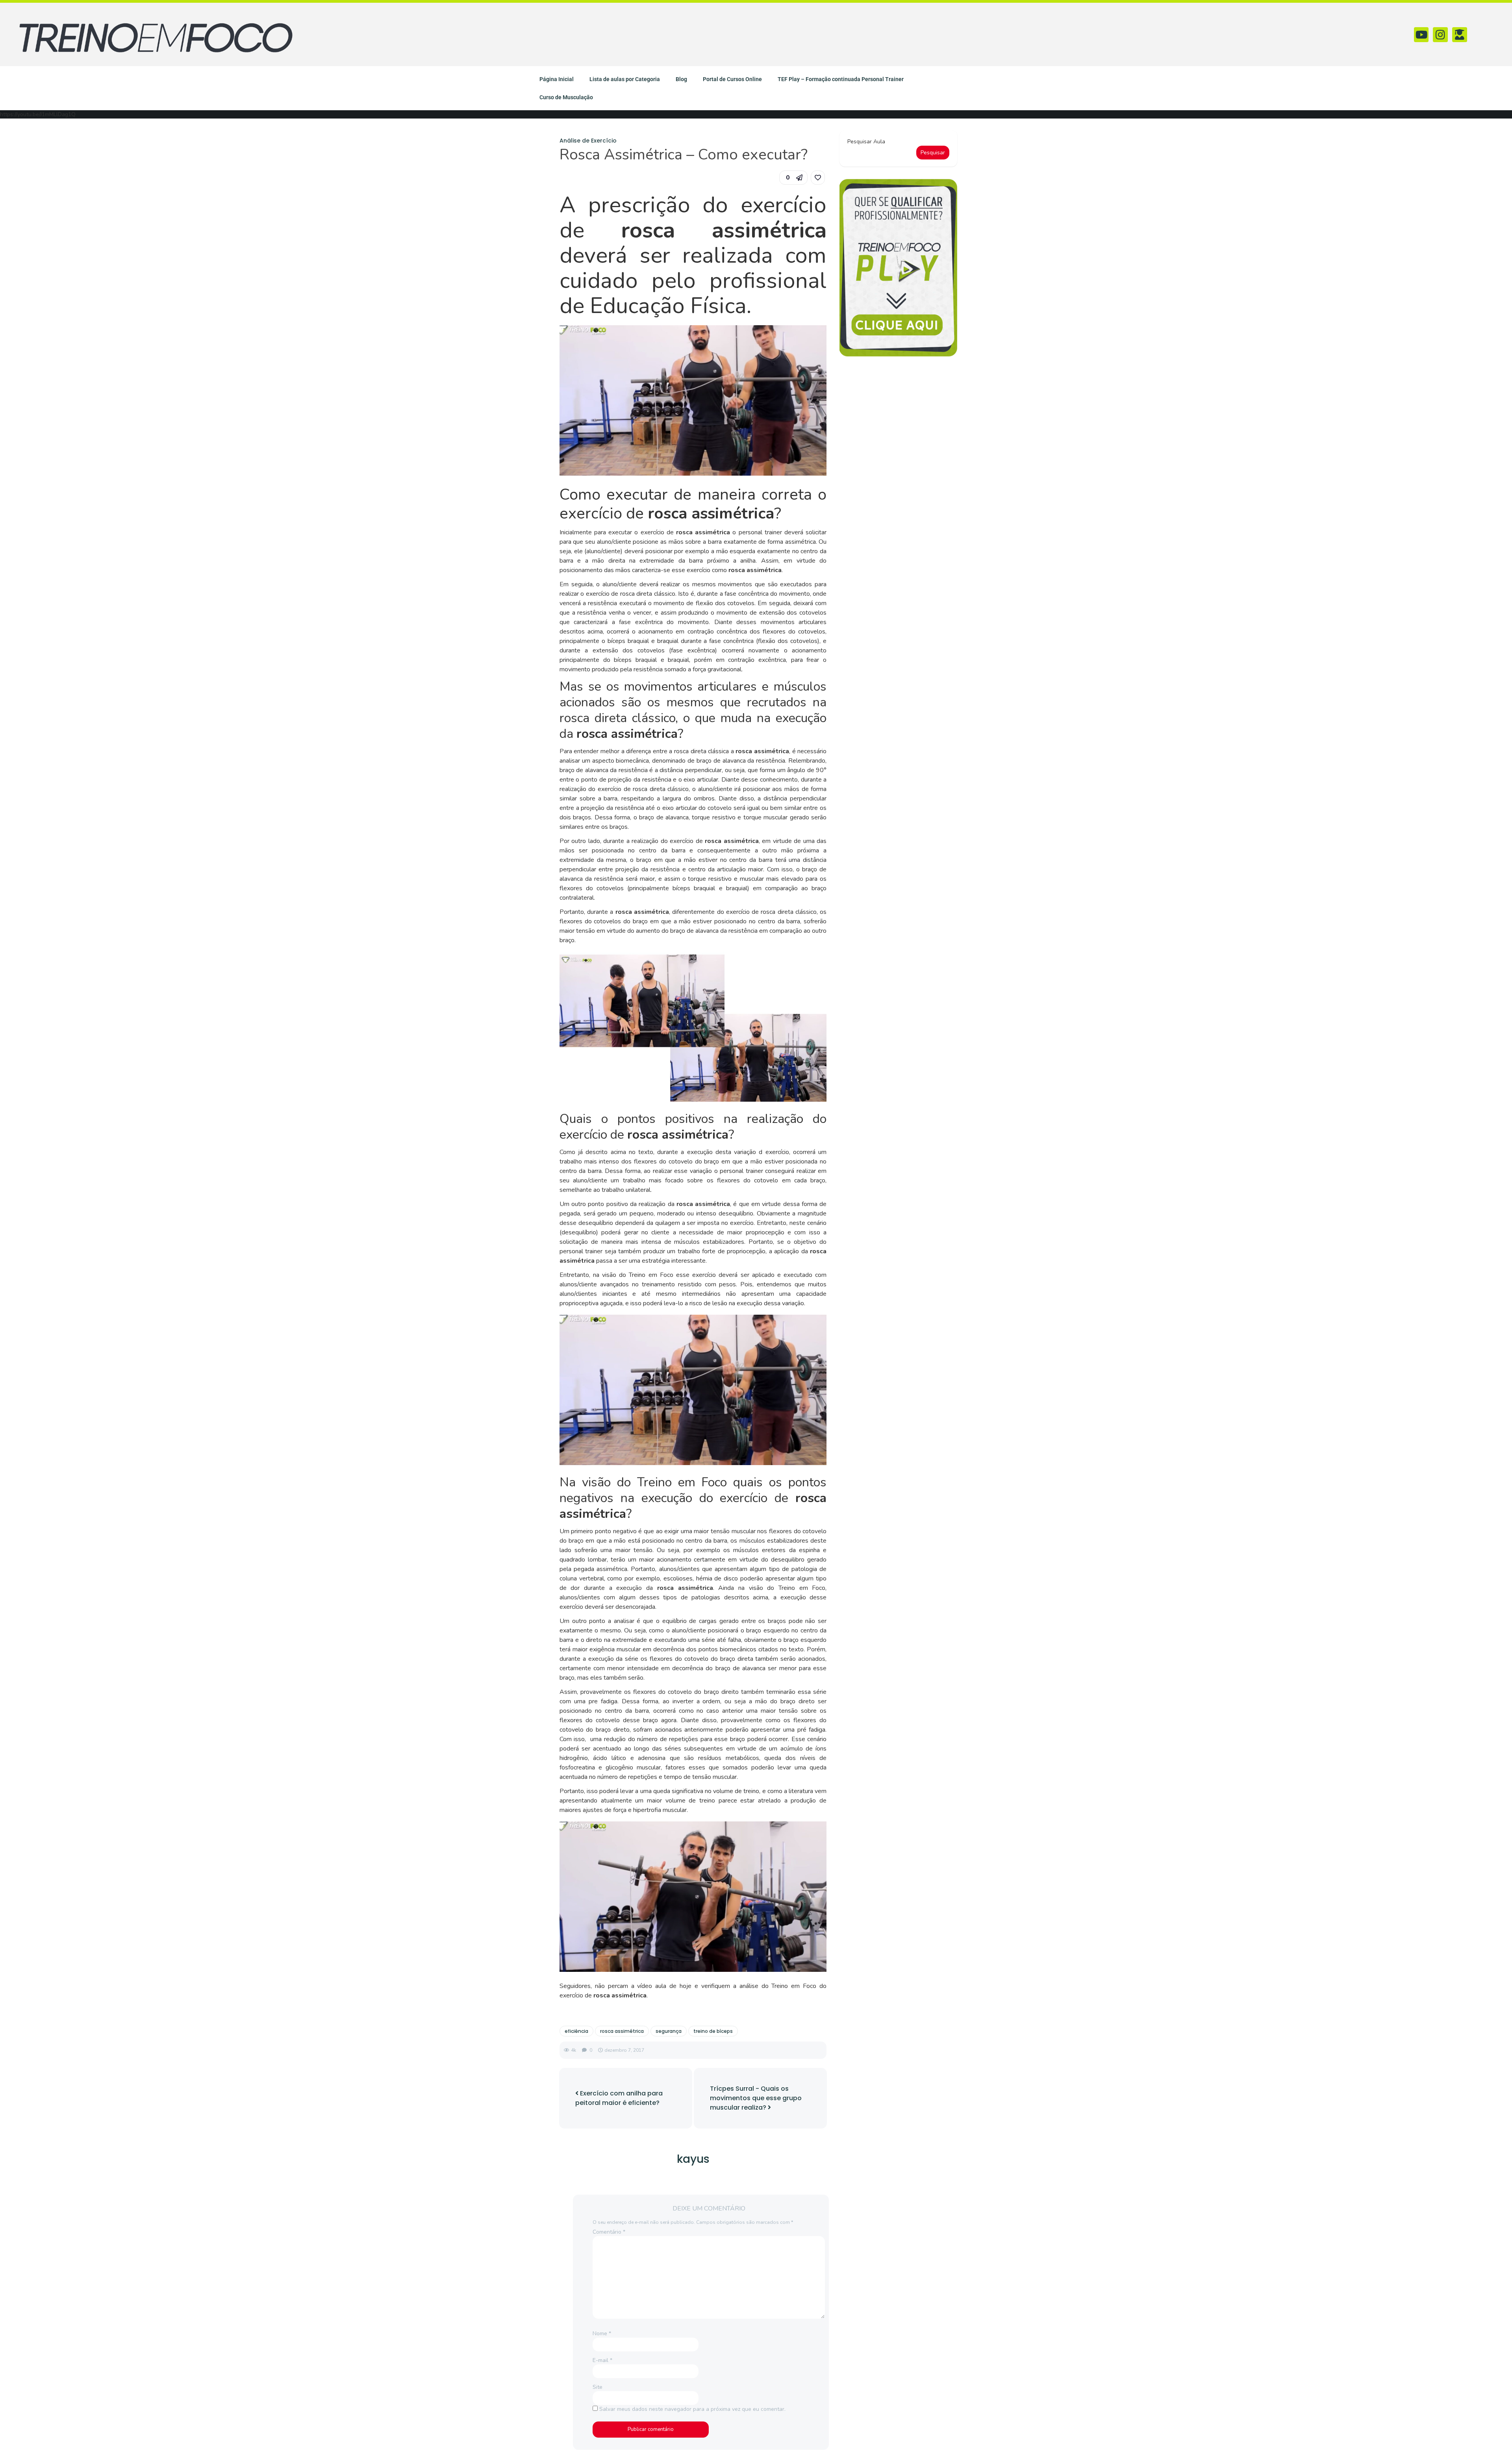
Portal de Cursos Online (732, 79)
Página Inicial (557, 79)
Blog (681, 79)
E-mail (602, 2360)
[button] (793, 178)
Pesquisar (933, 153)
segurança (669, 2031)
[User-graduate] (1460, 35)
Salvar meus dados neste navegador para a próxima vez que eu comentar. (692, 2409)
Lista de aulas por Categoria (625, 79)
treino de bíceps (713, 2031)
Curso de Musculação (566, 97)
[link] (818, 178)
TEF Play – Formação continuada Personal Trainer (841, 79)
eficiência (576, 2031)
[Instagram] (1440, 35)
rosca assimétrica (622, 2031)
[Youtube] (1421, 35)
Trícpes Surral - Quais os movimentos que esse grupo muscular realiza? (756, 2098)
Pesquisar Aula (866, 142)
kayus (693, 2159)
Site (598, 2387)
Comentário (609, 2232)
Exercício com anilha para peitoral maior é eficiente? (619, 2098)
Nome (602, 2333)
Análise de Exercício (588, 141)
